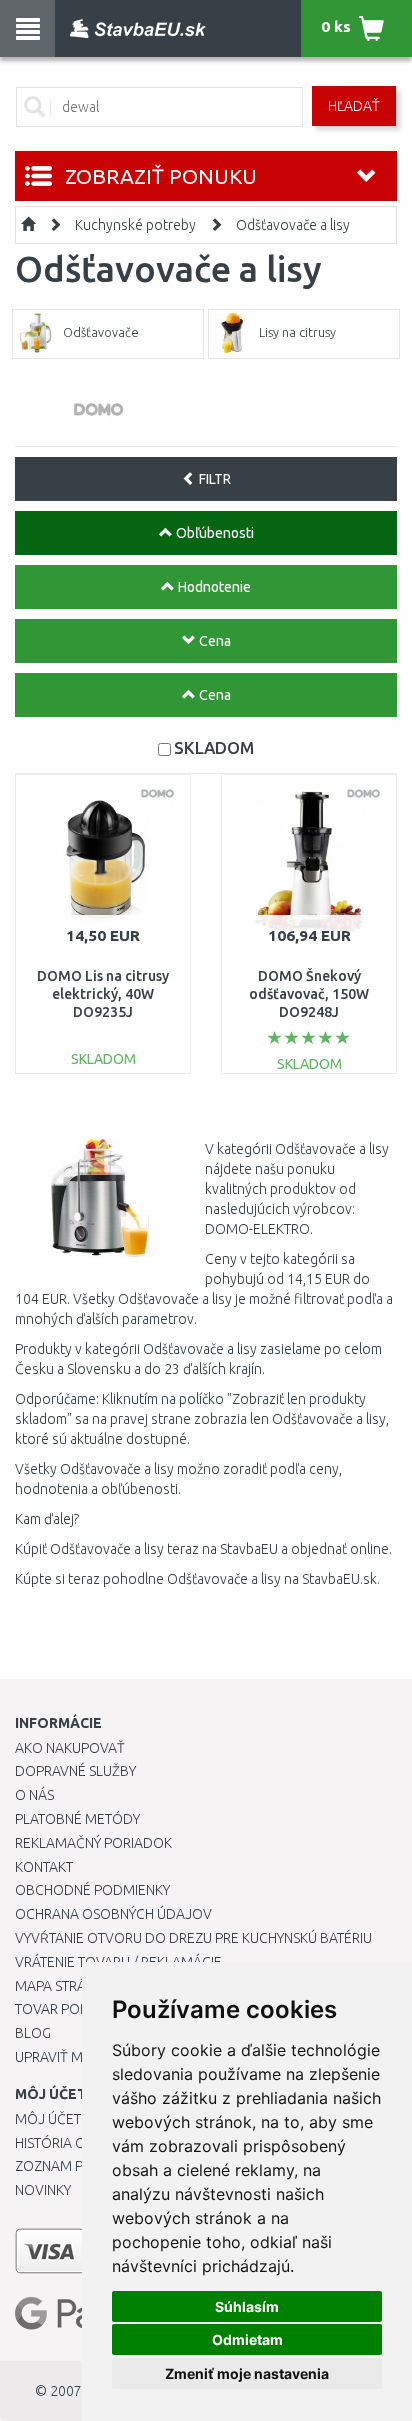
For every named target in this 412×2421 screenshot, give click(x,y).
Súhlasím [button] (247, 2306)
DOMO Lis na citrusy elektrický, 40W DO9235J (103, 994)
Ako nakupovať (70, 1748)
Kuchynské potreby (135, 225)
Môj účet (48, 2119)
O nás (34, 1795)
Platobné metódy (77, 1819)
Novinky (43, 2190)
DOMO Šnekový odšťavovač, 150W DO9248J (309, 994)
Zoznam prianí (65, 2166)
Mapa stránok (64, 1986)
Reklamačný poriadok (93, 1843)
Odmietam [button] (247, 2339)
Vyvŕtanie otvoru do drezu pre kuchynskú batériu (193, 1938)
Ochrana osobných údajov (113, 1914)
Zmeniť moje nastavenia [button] (247, 2373)
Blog (33, 2033)
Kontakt (44, 1867)
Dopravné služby (75, 1771)
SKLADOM (214, 747)
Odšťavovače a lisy (293, 225)
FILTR (213, 479)
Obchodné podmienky (92, 1890)
